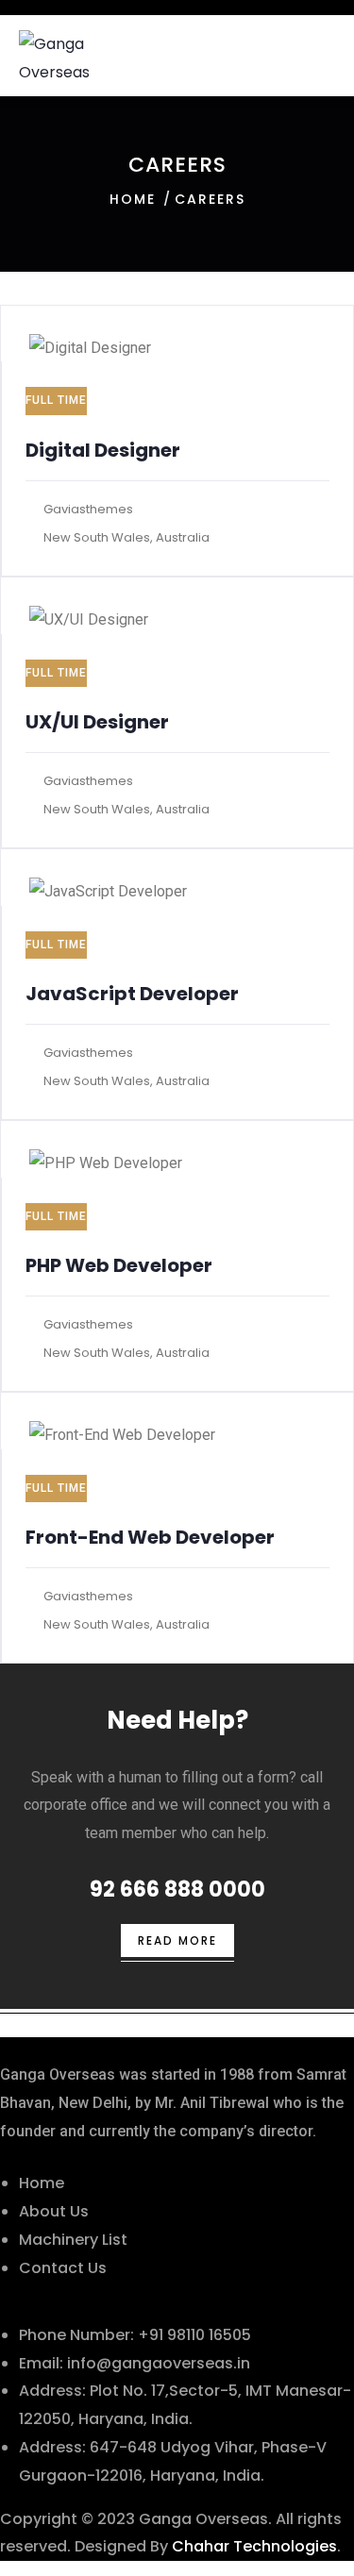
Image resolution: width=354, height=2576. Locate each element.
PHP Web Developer (119, 1265)
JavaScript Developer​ (132, 994)
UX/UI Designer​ (97, 722)
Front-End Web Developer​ (150, 1537)
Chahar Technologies (254, 2546)
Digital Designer (103, 450)
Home (133, 199)
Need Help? (177, 1720)
